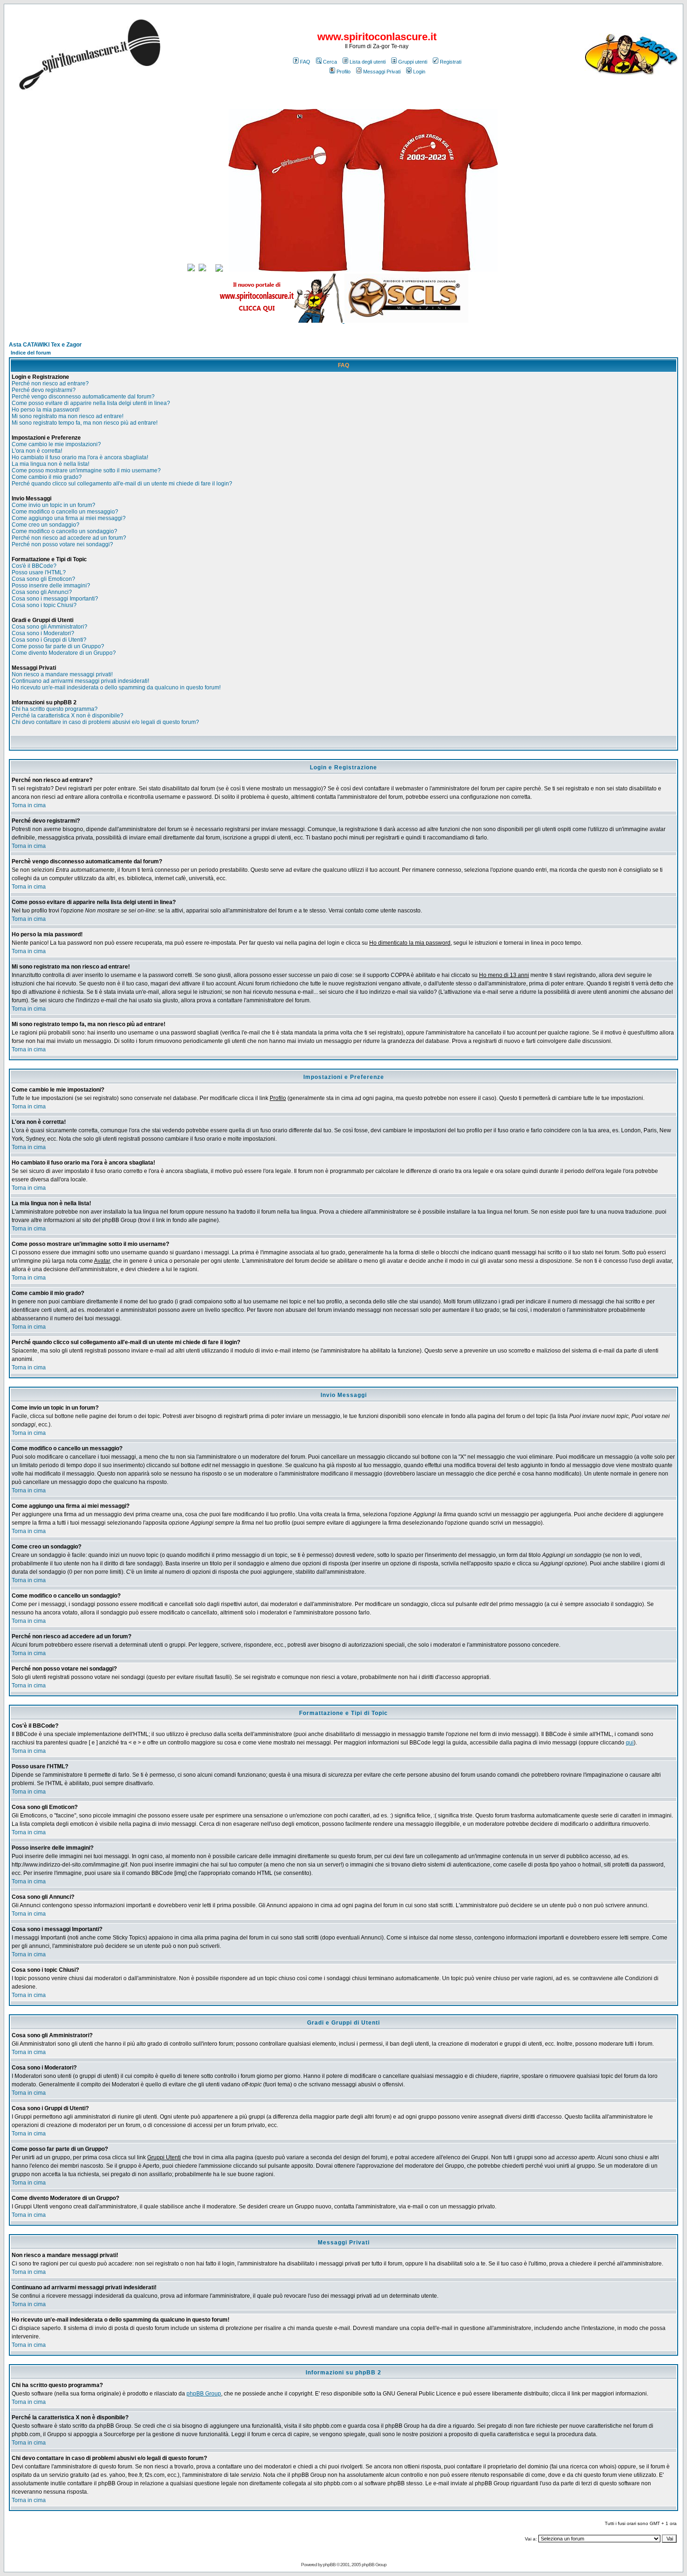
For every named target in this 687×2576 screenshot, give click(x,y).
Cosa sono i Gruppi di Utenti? (49, 640)
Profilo (343, 72)
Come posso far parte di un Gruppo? (58, 646)
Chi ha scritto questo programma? (55, 709)
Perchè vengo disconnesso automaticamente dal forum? (83, 397)
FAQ (305, 62)
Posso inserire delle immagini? (51, 586)
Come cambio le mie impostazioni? (56, 444)
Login (419, 72)
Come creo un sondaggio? (46, 525)
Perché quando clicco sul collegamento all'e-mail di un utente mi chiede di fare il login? (122, 484)
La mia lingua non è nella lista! (50, 464)
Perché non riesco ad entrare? (50, 384)
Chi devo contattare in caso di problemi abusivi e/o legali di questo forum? (105, 722)
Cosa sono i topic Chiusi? (44, 605)
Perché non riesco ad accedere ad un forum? (69, 538)
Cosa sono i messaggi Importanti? (55, 599)
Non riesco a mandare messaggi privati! (62, 674)
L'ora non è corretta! (37, 451)
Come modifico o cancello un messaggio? (65, 512)
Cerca (330, 62)
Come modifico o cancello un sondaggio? (64, 531)
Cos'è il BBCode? (34, 566)
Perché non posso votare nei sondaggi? (62, 544)
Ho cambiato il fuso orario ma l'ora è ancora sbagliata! (80, 457)
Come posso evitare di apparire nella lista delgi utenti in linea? (91, 403)
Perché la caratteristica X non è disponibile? (68, 716)
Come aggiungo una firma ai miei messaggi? (69, 518)
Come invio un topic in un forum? (54, 505)
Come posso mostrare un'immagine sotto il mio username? (86, 470)
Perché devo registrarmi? (44, 390)
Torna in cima (29, 805)
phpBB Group (204, 2394)
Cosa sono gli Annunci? (42, 592)
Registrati (451, 62)
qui (630, 1743)
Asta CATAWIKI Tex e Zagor (45, 345)
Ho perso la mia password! (46, 410)
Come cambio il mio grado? (47, 477)
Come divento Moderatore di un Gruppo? (64, 653)
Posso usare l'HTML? (39, 572)
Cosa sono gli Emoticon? (43, 579)
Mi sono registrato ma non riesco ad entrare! (68, 416)
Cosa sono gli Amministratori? (50, 627)
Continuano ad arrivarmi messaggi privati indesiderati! (80, 681)
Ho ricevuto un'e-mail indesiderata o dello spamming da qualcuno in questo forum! (116, 687)
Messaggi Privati (382, 72)
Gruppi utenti (413, 62)
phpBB (329, 2565)
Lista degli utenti (368, 62)
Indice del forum (31, 353)
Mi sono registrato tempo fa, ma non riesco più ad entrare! (85, 423)
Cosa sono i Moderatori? (43, 633)
